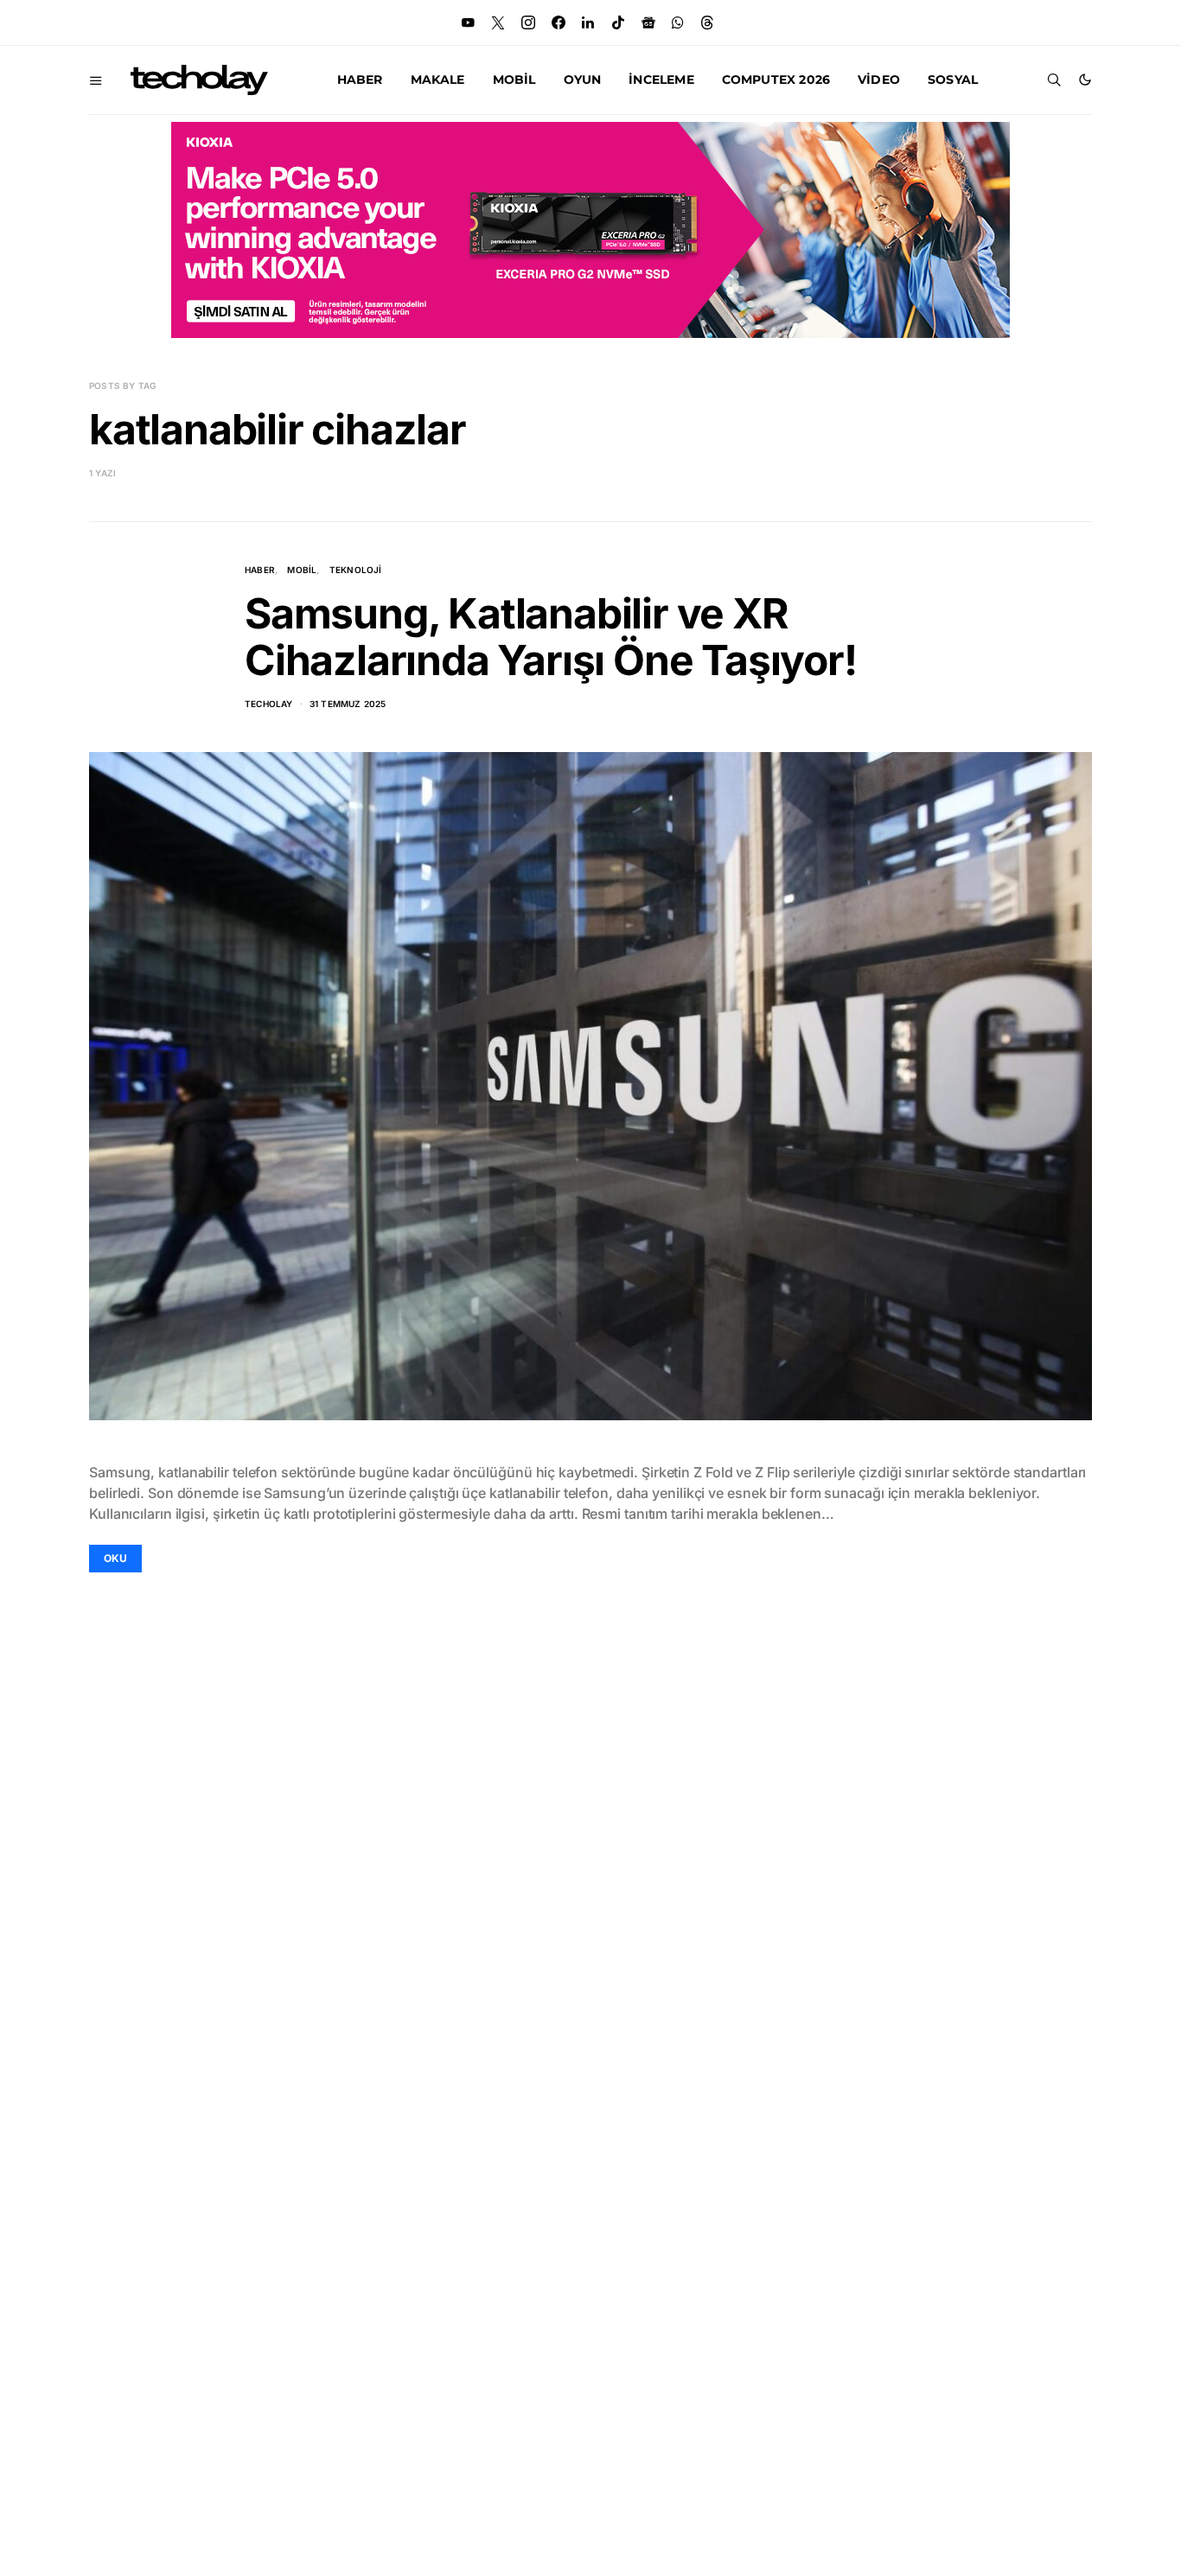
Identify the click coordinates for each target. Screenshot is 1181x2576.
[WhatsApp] (678, 22)
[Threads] (707, 22)
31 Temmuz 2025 (348, 704)
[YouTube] (468, 22)
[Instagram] (528, 22)
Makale (438, 80)
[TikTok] (618, 22)
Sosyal (953, 80)
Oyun (583, 80)
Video (879, 80)
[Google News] (648, 22)
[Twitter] (498, 22)
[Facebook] (559, 22)
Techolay (269, 704)
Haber (360, 80)
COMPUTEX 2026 (776, 80)
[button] (1085, 80)
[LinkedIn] (588, 22)
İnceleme (661, 80)
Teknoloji (356, 570)
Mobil (514, 80)
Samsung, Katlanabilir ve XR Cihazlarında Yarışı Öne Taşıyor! (551, 637)
